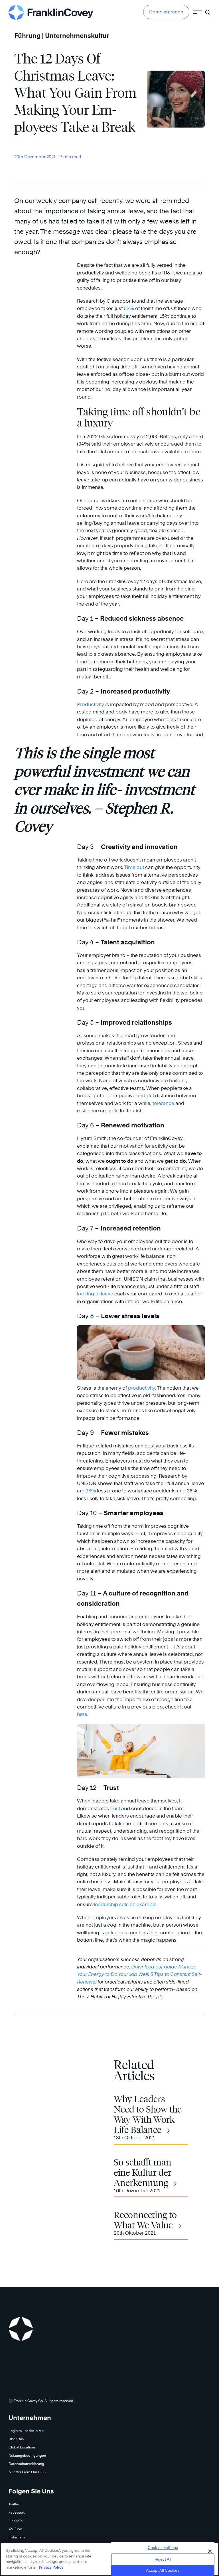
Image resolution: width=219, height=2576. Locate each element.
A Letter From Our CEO (27, 2472)
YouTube (15, 2529)
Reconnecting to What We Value (145, 2220)
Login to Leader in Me (26, 2431)
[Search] (208, 10)
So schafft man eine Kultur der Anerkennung (143, 2173)
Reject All (163, 2559)
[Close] (210, 2551)
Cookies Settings (163, 2548)
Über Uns (16, 2439)
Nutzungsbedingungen (27, 2455)
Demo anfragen (166, 12)
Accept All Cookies (163, 2570)
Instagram (17, 2537)
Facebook (17, 2512)
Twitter (14, 2504)
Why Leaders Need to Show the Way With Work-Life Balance (148, 2114)
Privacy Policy (51, 2567)
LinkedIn (16, 2521)
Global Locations (22, 2447)
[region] (109, 2559)
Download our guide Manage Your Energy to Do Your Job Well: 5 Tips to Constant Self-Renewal (139, 1974)
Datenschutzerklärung (26, 2464)
